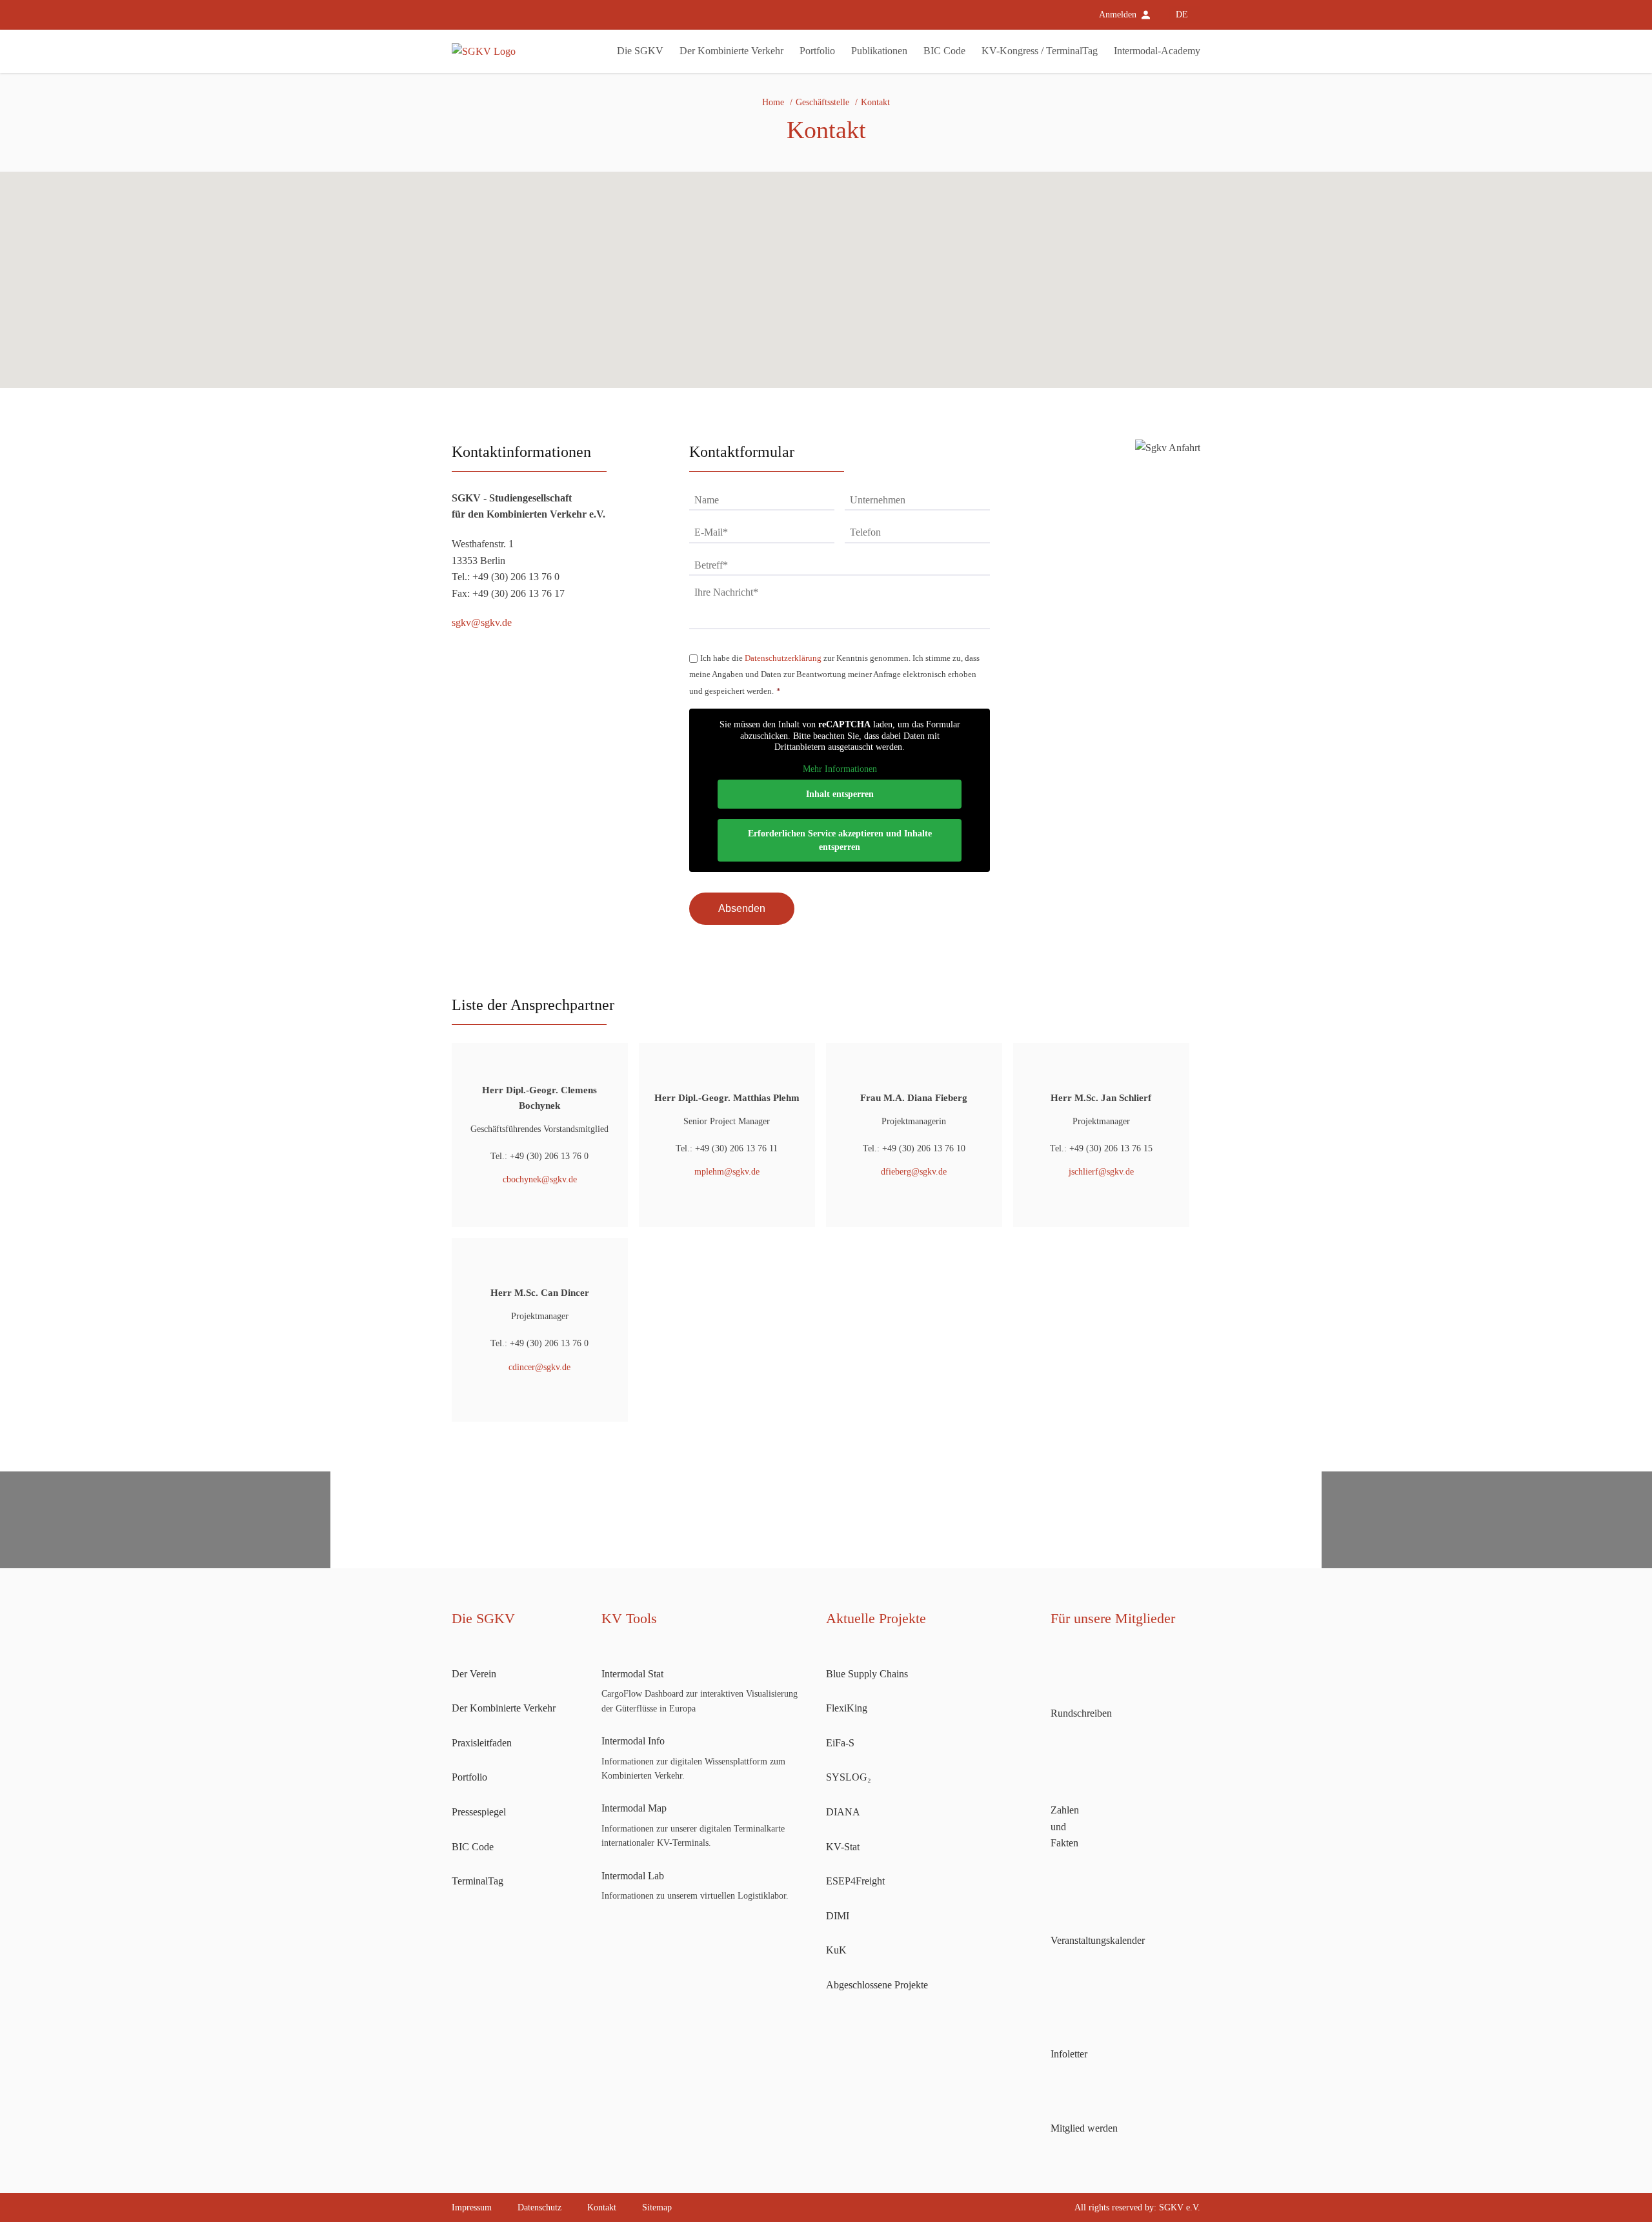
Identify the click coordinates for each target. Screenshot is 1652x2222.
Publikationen (879, 51)
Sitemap (657, 2207)
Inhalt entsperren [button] (840, 794)
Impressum (472, 2207)
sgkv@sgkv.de (482, 622)
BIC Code (944, 51)
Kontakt (602, 2207)
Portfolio (817, 51)
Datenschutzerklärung (783, 658)
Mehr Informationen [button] (840, 769)
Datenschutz (539, 2207)
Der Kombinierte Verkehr (731, 51)
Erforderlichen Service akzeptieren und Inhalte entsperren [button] (840, 840)
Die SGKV (640, 51)
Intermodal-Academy (1157, 51)
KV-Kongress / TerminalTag (1040, 51)
